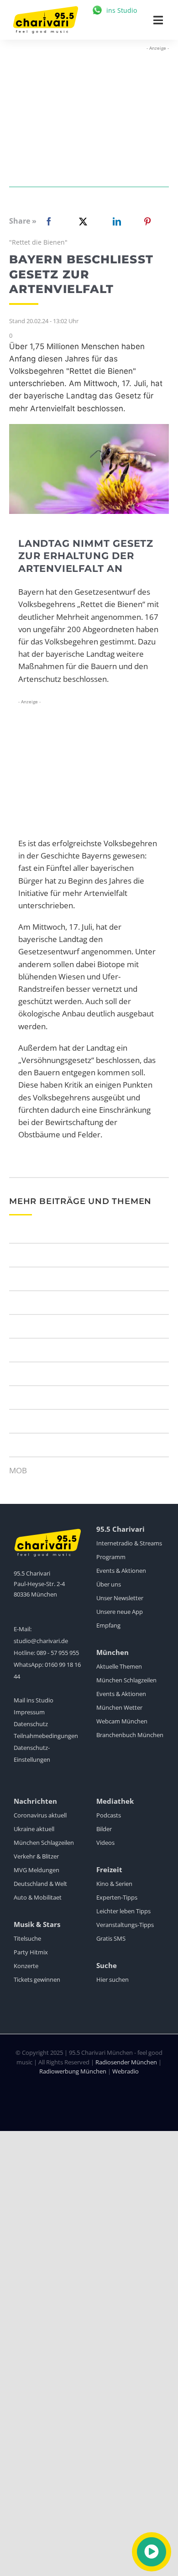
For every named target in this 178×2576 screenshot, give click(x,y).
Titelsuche (27, 1938)
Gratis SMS (111, 1938)
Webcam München (122, 1721)
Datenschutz (31, 1724)
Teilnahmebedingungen (46, 1736)
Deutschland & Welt (40, 1884)
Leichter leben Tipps (123, 1911)
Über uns (109, 1584)
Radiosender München (126, 2062)
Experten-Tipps (117, 1897)
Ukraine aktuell (34, 1829)
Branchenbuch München (130, 1735)
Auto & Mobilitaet (38, 1897)
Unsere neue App (120, 1612)
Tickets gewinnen (37, 1979)
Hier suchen (113, 1979)
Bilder (104, 1829)
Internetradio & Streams (129, 1543)
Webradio (126, 2071)
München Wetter (119, 1707)
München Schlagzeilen (126, 1680)
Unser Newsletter (120, 1598)
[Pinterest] (147, 221)
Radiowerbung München (73, 2071)
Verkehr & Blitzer (36, 1856)
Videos (105, 1843)
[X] (81, 221)
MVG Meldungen (37, 1870)
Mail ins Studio (34, 1700)
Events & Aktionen (121, 1571)
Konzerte (26, 1966)
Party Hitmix (31, 1952)
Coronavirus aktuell (40, 1815)
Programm (111, 1557)
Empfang (108, 1625)
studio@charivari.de (41, 1641)
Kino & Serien (114, 1884)
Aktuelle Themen (119, 1666)
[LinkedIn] (115, 221)
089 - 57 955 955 (58, 1653)
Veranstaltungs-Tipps (125, 1925)
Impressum (29, 1712)
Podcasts (109, 1815)
